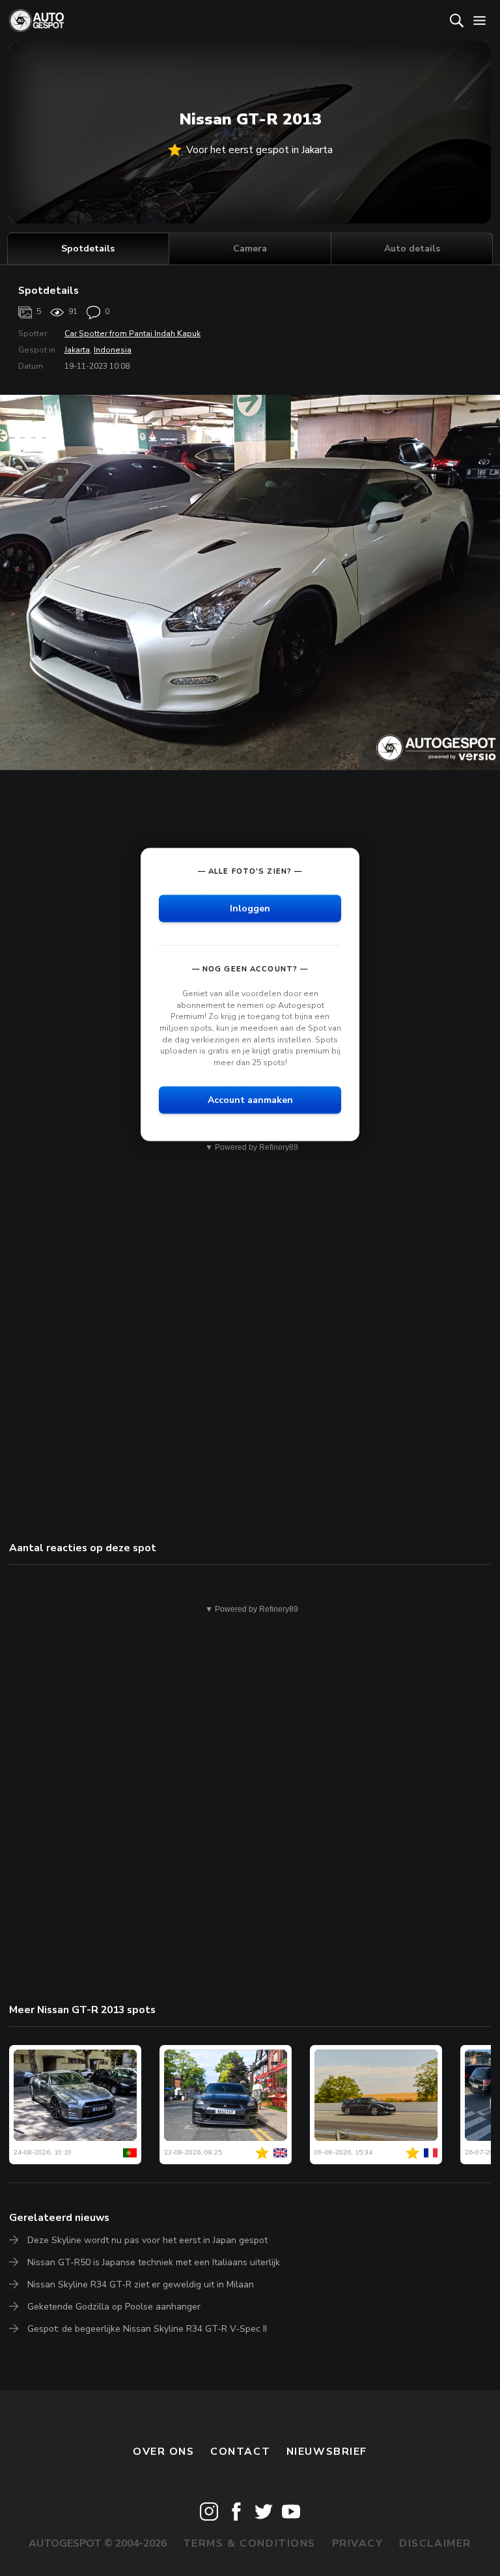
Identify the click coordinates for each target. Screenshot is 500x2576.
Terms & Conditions (249, 2543)
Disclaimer (435, 2543)
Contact (240, 2452)
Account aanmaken (250, 1100)
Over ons (164, 2452)
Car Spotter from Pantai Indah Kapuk (132, 334)
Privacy (358, 2543)
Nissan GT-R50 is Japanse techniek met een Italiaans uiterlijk (154, 2262)
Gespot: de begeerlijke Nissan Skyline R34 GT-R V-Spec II (147, 2329)
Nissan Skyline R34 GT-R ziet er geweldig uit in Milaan (141, 2284)
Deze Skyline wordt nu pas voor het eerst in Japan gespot (147, 2240)
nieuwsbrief (327, 2452)
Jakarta (77, 350)
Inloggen (250, 909)
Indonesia (113, 350)
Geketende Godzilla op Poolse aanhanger (114, 2307)
